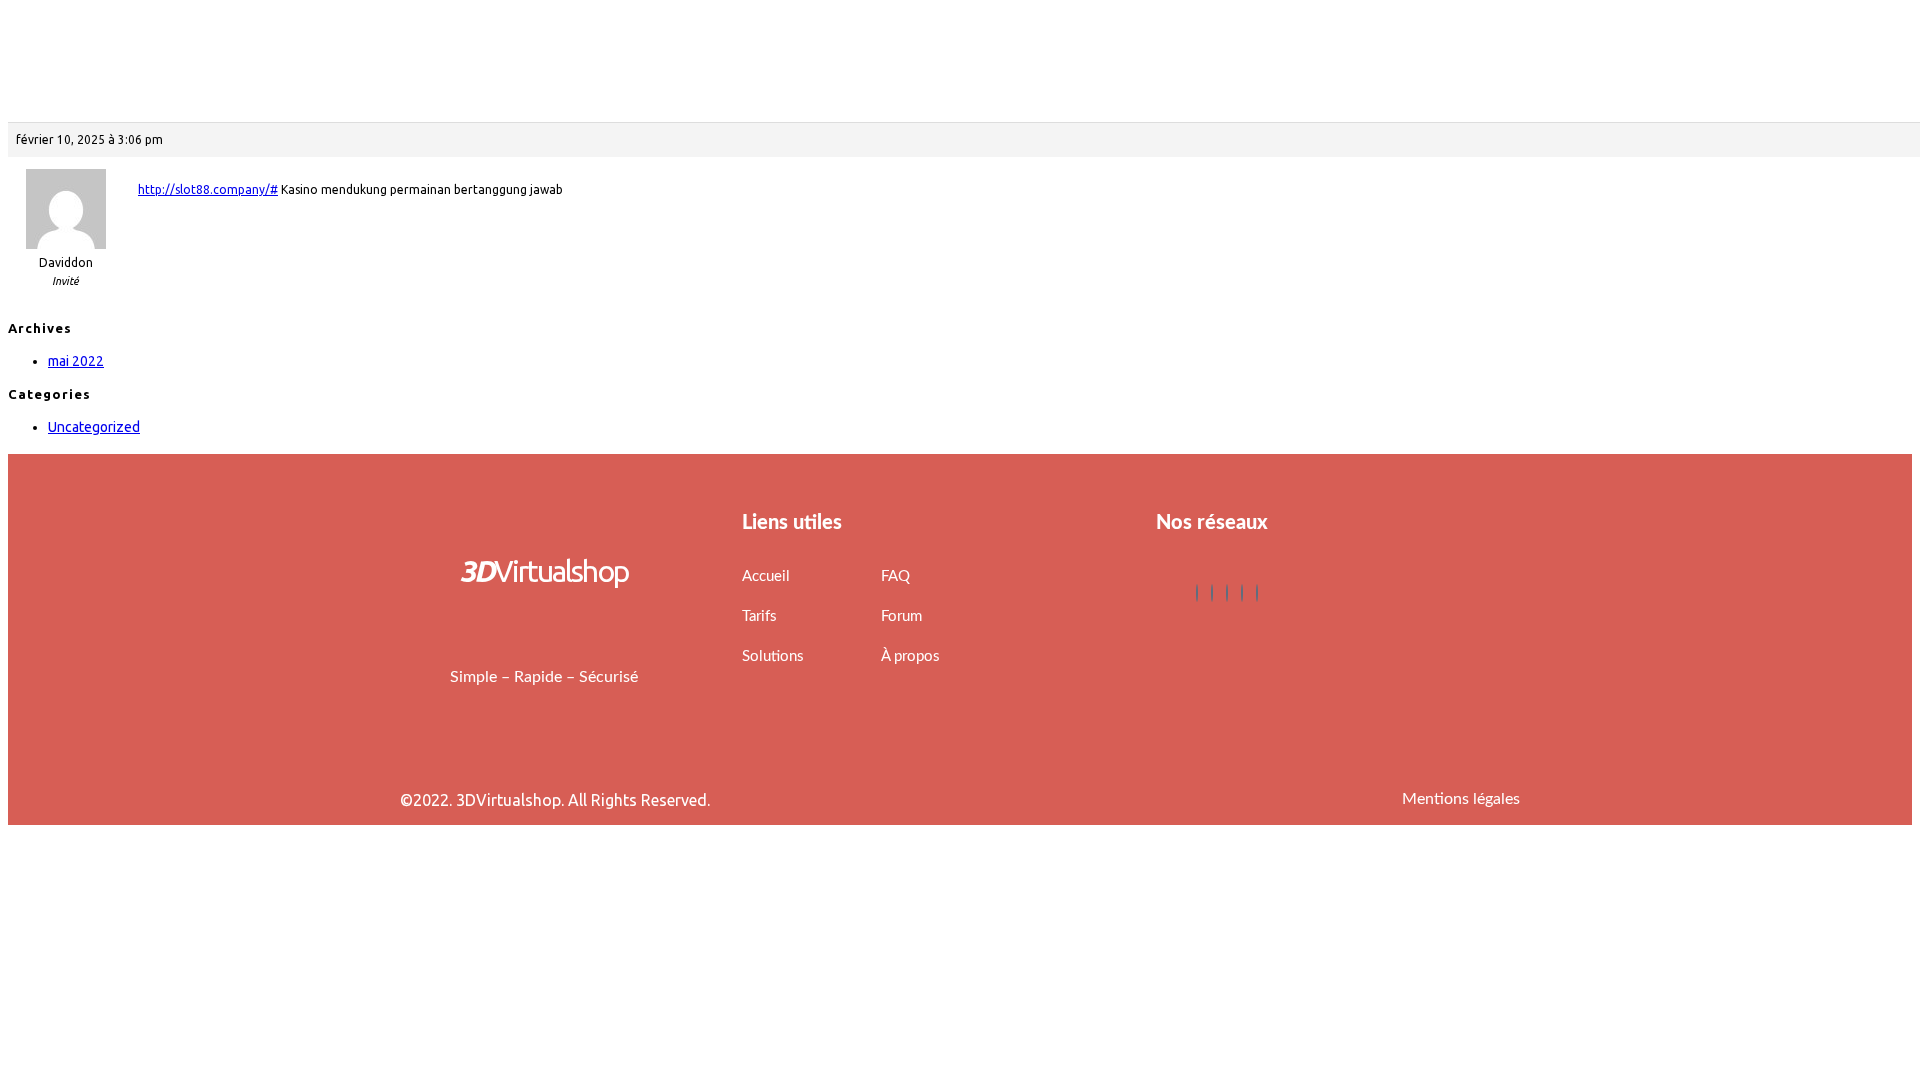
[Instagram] (1257, 593)
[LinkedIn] (1227, 593)
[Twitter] (1212, 593)
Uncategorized (94, 427)
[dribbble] (1242, 593)
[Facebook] (1197, 593)
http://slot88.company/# (208, 189)
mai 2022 (76, 361)
